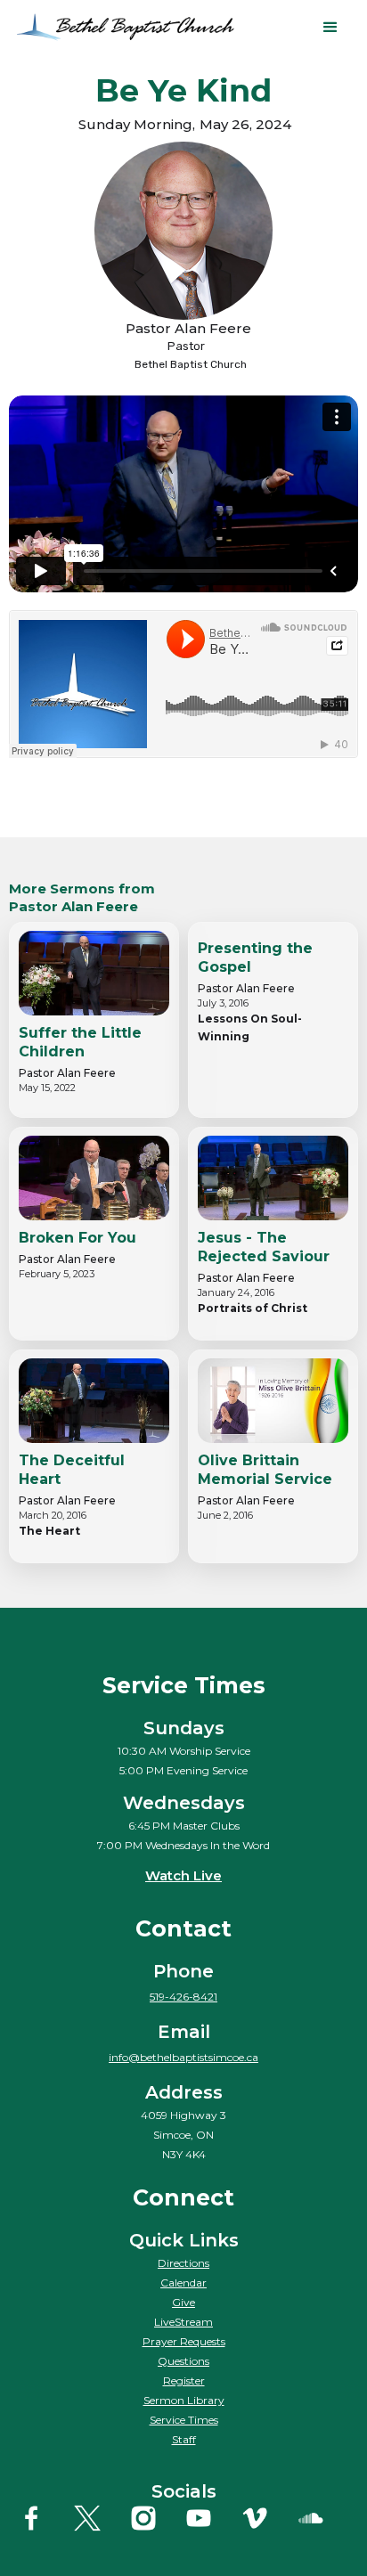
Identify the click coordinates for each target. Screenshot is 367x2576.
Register (184, 2380)
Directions (183, 2263)
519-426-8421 (183, 1997)
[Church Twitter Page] (100, 2518)
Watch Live (183, 1875)
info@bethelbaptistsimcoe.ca (183, 2057)
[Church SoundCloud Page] (323, 2518)
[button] (330, 28)
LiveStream (183, 2322)
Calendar (183, 2283)
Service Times (184, 2420)
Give (183, 2302)
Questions (183, 2361)
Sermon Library (184, 2400)
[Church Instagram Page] (156, 2518)
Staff (184, 2439)
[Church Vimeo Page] (267, 2518)
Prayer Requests (184, 2341)
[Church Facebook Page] (44, 2518)
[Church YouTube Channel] (211, 2518)
